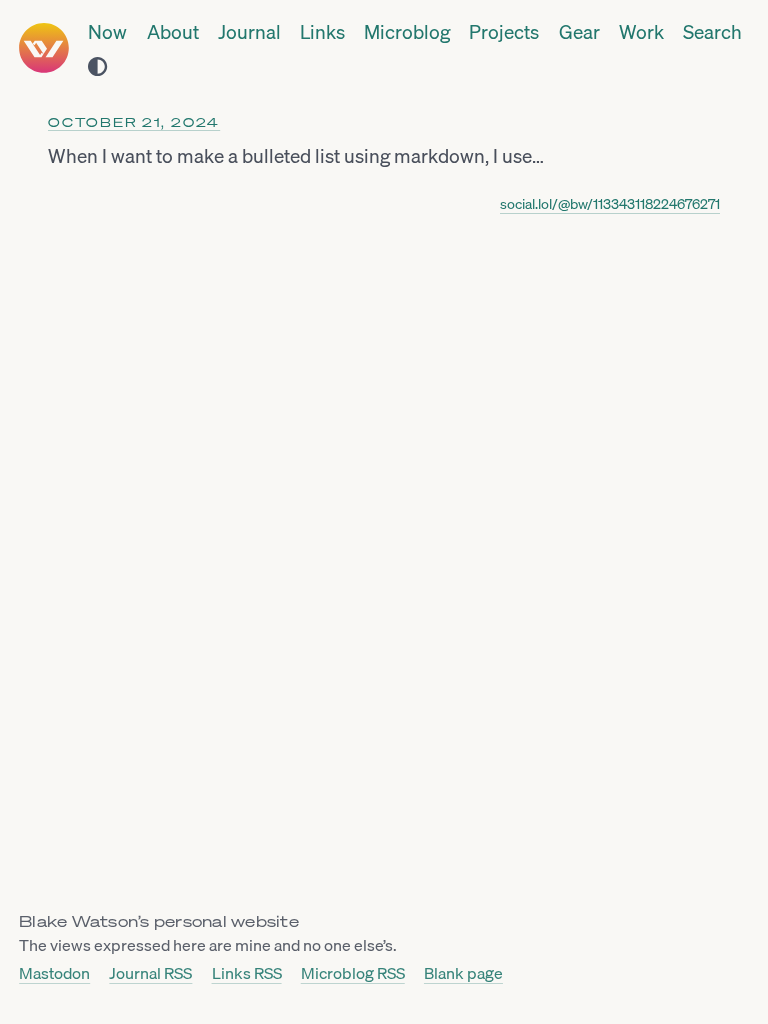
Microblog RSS (353, 974)
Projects (504, 33)
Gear (579, 33)
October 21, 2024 (134, 122)
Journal (249, 33)
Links (322, 33)
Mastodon (54, 974)
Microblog (407, 33)
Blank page (463, 974)
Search (712, 33)
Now (107, 33)
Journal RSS (150, 974)
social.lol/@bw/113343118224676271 (610, 204)
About (173, 33)
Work (641, 33)
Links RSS (247, 974)
